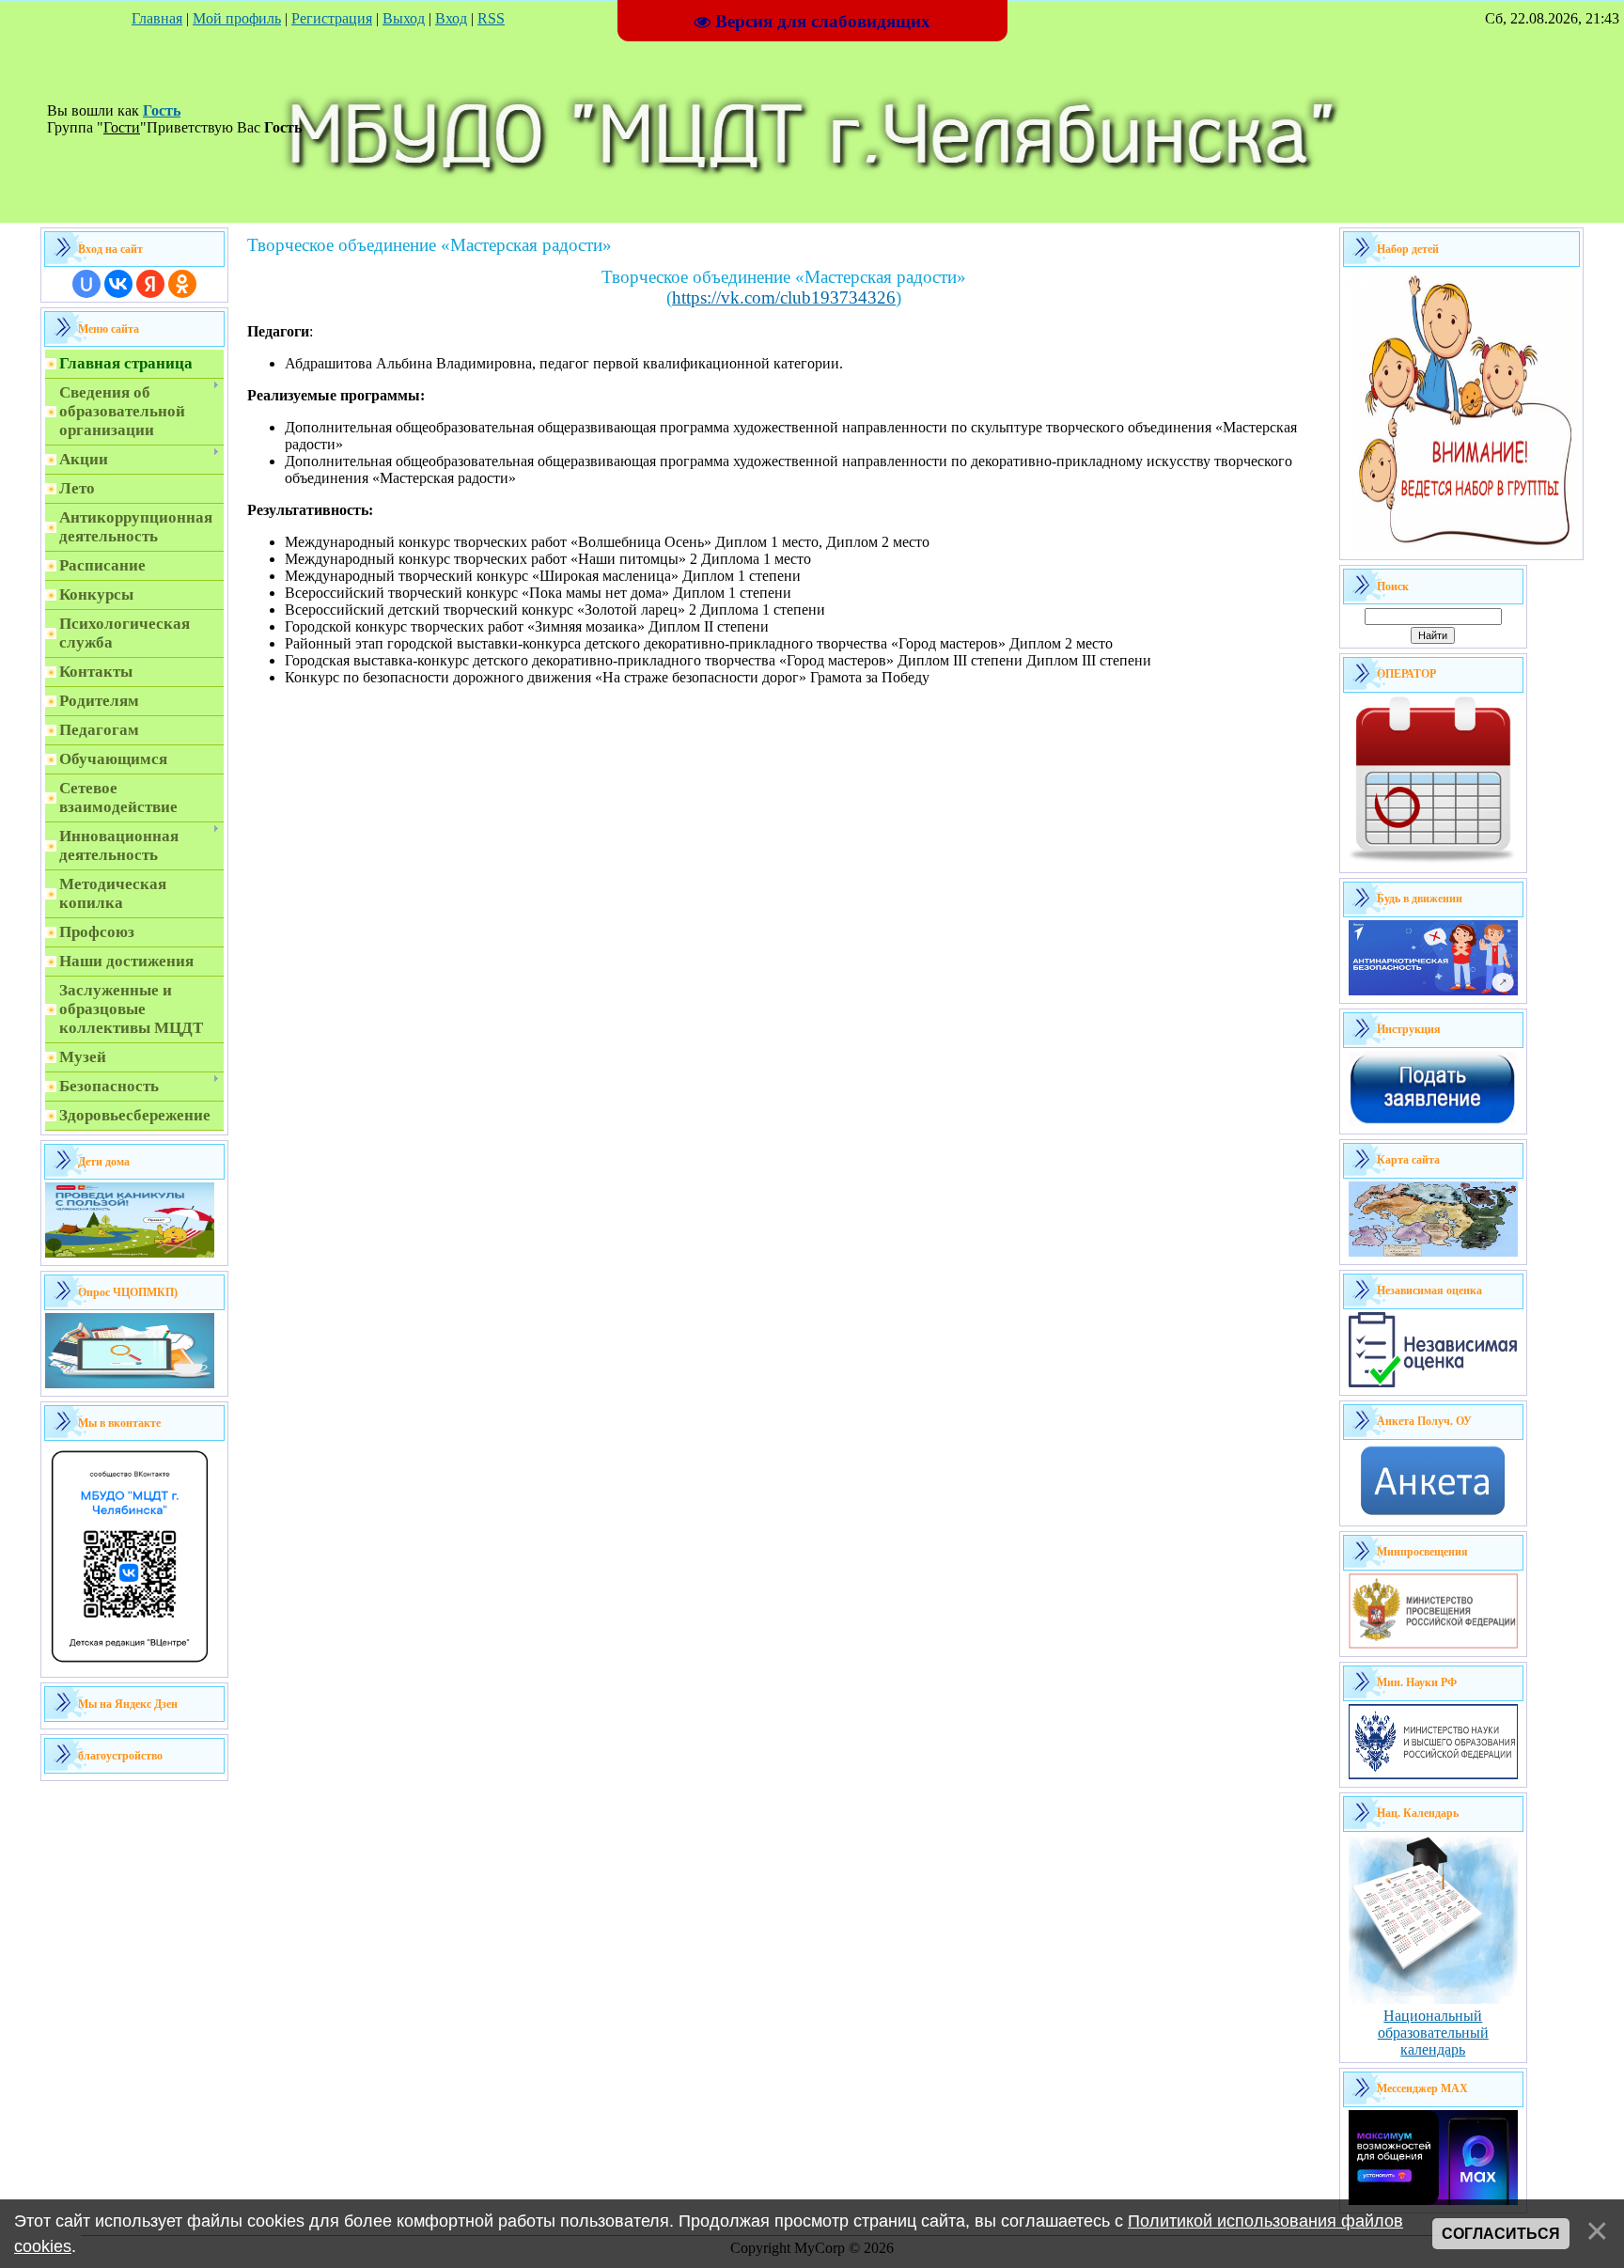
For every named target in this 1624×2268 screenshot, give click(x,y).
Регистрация (332, 18)
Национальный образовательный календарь (1433, 2033)
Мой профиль (237, 18)
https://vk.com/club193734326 (784, 297)
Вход (451, 18)
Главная (157, 18)
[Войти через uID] (86, 284)
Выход (404, 18)
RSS (491, 18)
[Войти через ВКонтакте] (118, 284)
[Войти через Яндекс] (150, 284)
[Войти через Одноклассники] (182, 284)
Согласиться (1501, 2234)
